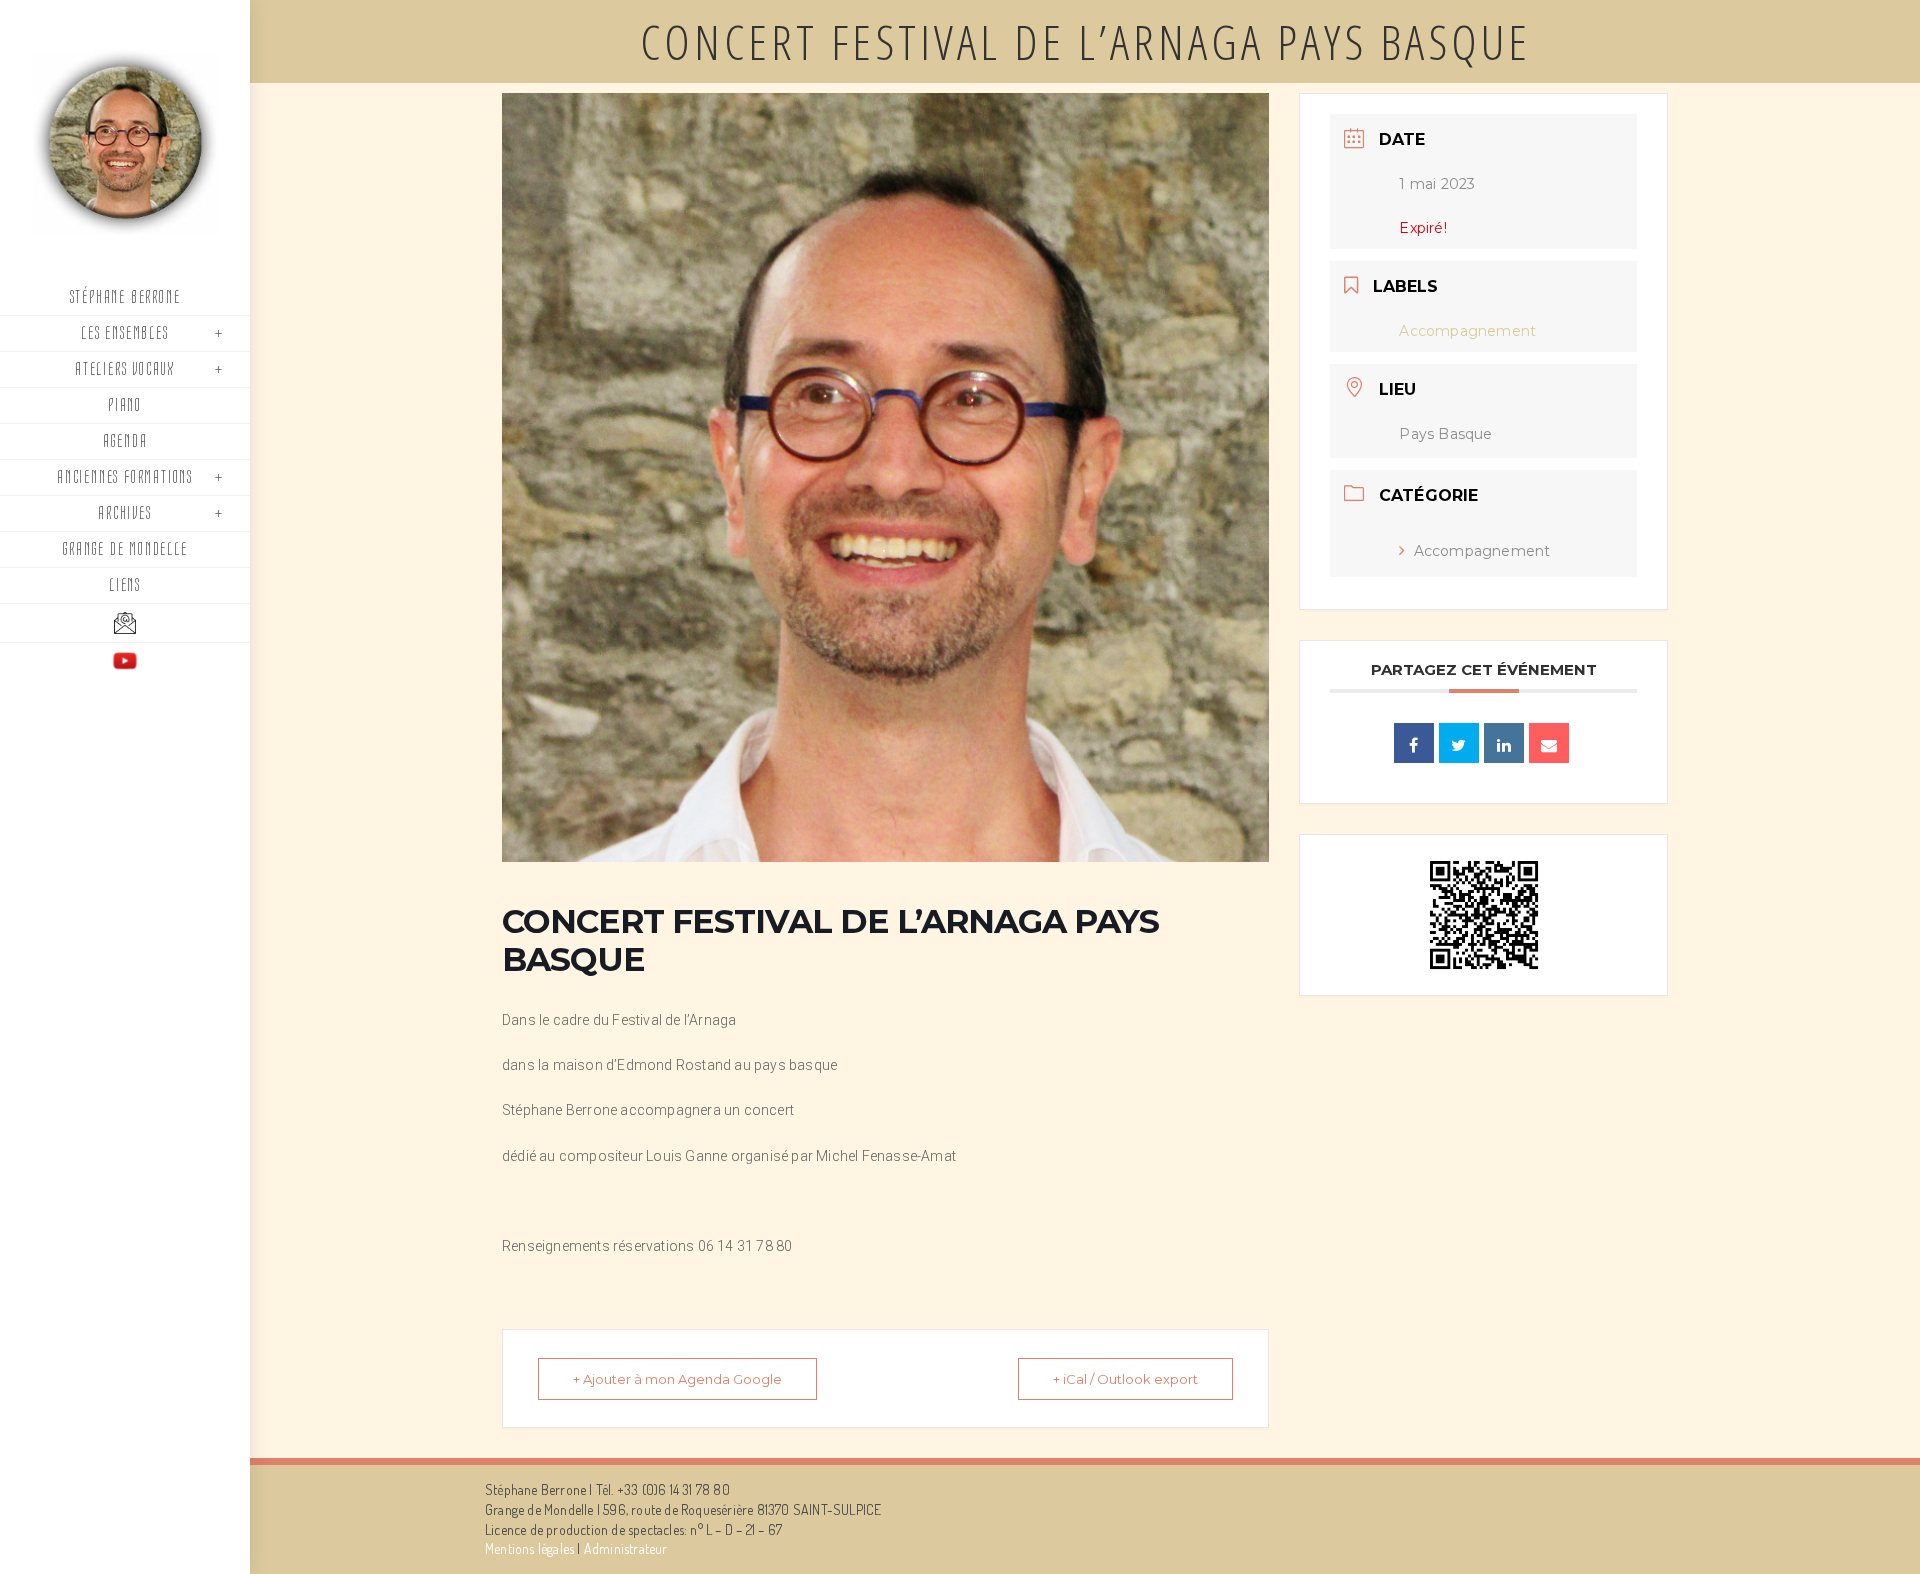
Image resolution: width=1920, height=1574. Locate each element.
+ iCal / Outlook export (1125, 1379)
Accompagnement (1482, 551)
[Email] (1549, 743)
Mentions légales (529, 1548)
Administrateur (626, 1548)
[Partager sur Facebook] (1414, 743)
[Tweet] (1459, 743)
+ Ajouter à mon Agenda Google (677, 1379)
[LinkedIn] (1504, 743)
